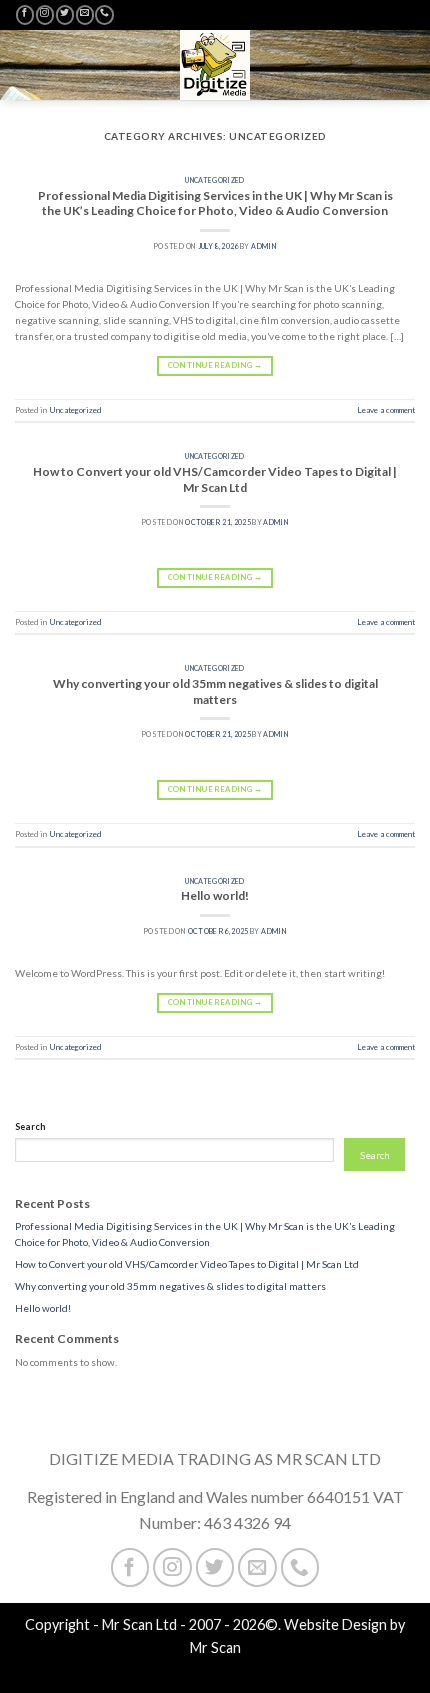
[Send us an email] (85, 15)
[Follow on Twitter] (65, 15)
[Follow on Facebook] (25, 15)
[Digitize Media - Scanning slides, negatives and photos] (215, 65)
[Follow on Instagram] (45, 15)
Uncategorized (215, 180)
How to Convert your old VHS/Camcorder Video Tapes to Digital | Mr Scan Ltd (215, 479)
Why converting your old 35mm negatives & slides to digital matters (215, 691)
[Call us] (104, 15)
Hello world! (215, 895)
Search (30, 1126)
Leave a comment (386, 410)
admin (264, 246)
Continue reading (215, 365)
